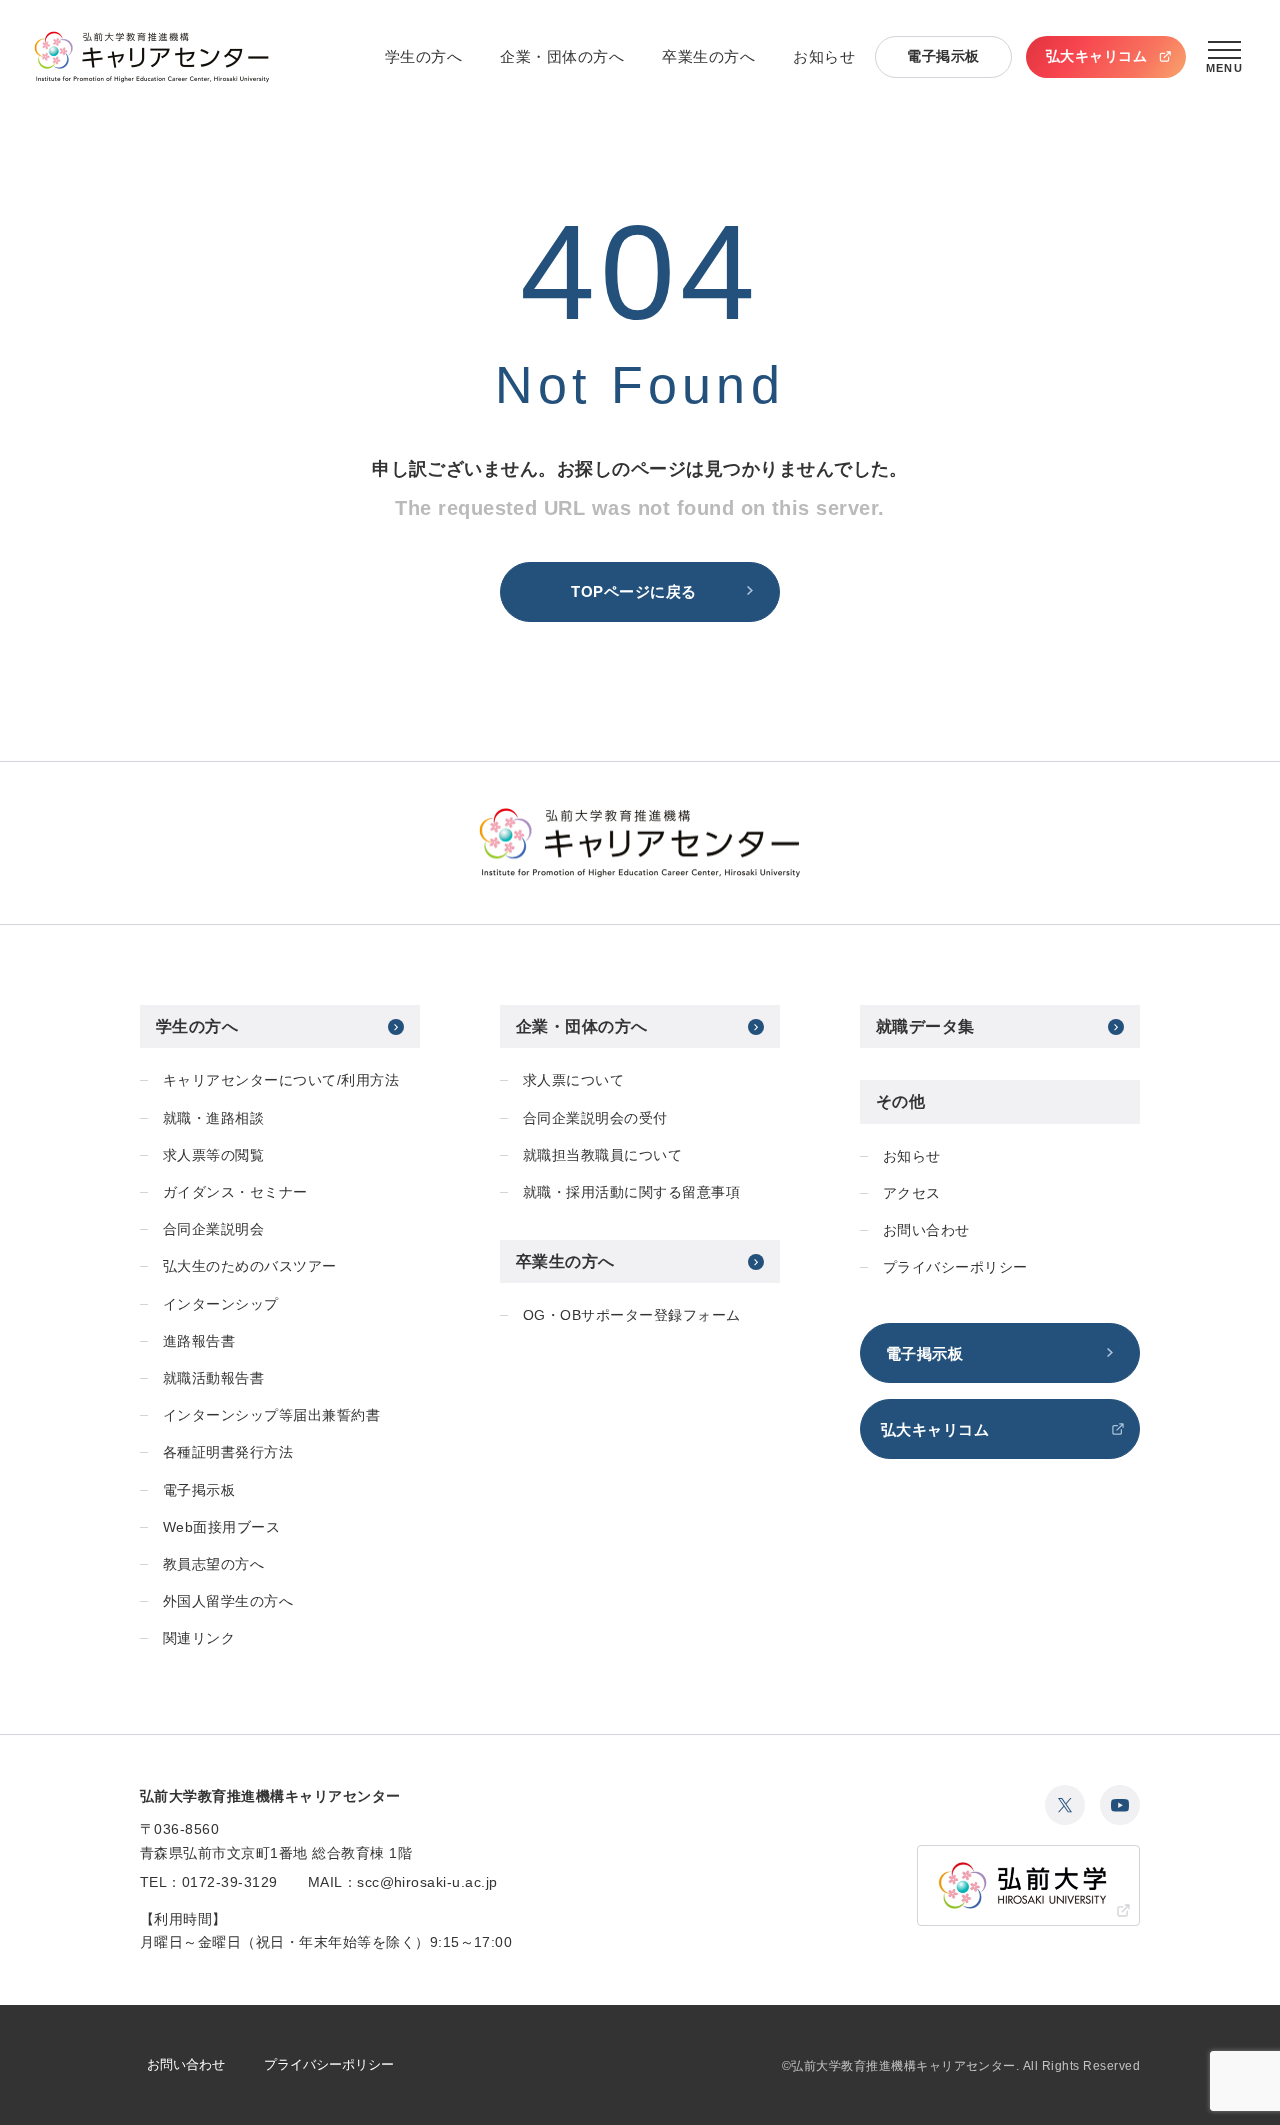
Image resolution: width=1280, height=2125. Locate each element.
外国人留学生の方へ (228, 1601)
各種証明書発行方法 (228, 1452)
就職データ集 (925, 1026)
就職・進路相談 (213, 1118)
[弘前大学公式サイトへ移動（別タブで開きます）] (1028, 1885)
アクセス (912, 1193)
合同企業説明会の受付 (595, 1118)
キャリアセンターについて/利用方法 (281, 1080)
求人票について (573, 1080)
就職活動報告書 (213, 1378)
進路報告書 (199, 1341)
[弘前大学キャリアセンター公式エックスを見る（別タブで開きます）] (1065, 1805)
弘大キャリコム (1096, 56)
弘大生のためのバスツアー (250, 1266)
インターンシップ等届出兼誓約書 (271, 1415)
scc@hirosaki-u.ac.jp (427, 1882)
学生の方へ (423, 56)
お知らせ (824, 56)
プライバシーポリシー (955, 1267)
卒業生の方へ (708, 56)
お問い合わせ (926, 1230)
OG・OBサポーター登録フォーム (632, 1315)
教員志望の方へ (213, 1564)
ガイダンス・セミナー (235, 1192)
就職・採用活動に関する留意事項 (631, 1192)
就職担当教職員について (602, 1155)
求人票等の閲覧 (213, 1155)
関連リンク (199, 1638)
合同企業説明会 (213, 1229)
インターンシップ (221, 1304)
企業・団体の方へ (562, 56)
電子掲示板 (943, 56)
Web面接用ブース (221, 1527)
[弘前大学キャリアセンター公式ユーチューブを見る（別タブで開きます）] (1120, 1805)
